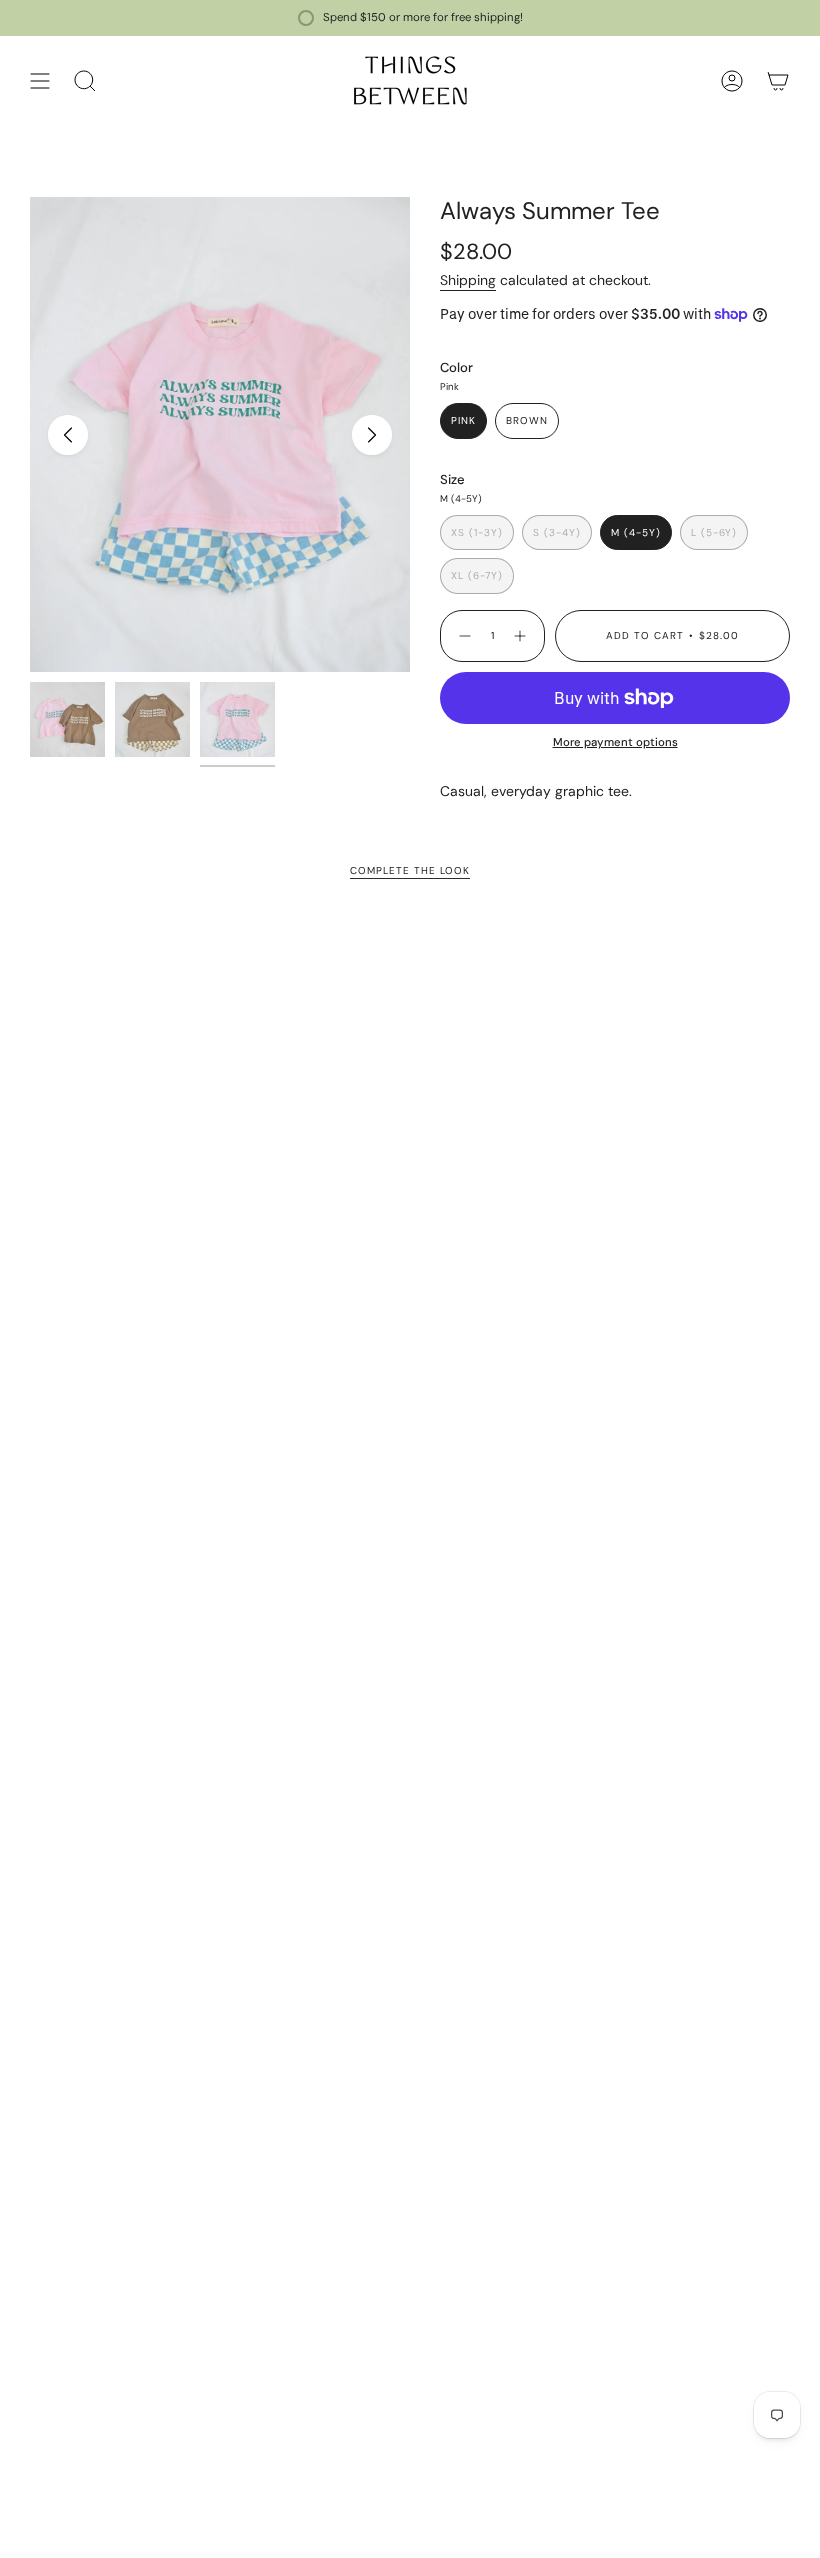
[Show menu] (40, 80)
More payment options (615, 742)
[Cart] (778, 80)
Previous (68, 435)
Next (372, 435)
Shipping (468, 280)
